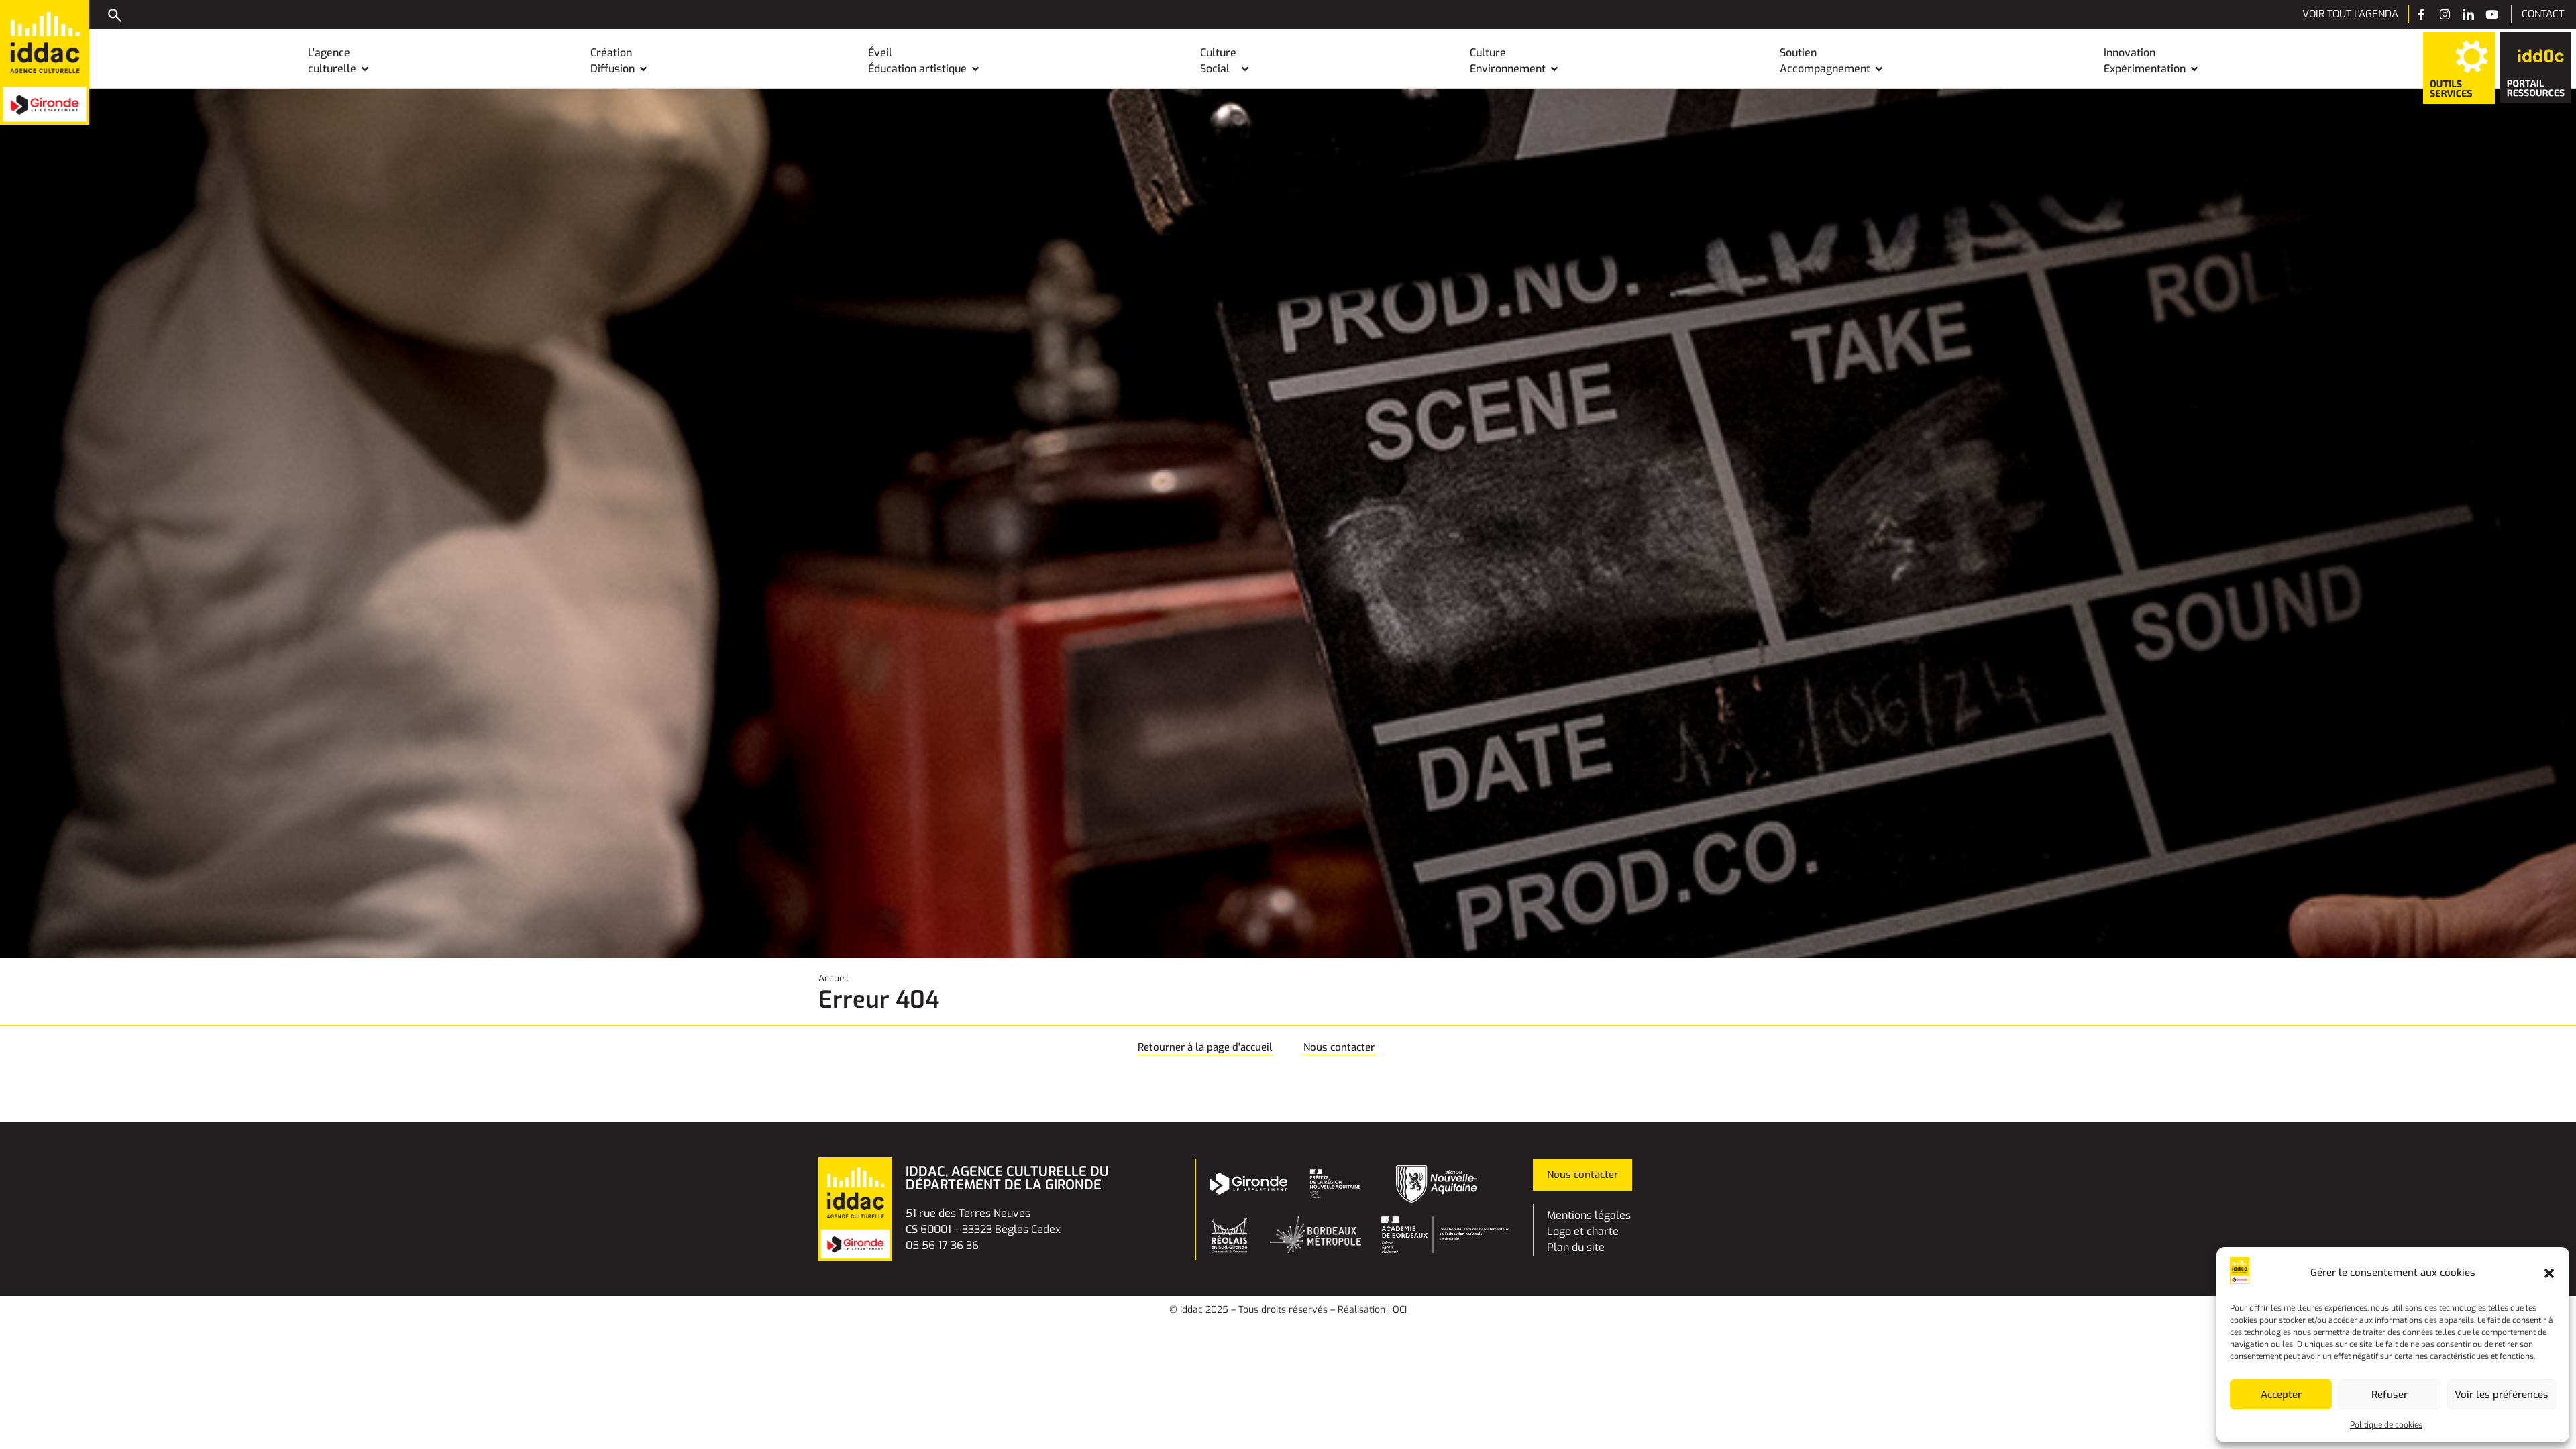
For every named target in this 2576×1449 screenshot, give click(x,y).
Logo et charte (1583, 1231)
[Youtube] (2492, 14)
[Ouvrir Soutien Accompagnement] (1879, 69)
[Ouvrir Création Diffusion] (643, 69)
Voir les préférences (2502, 1395)
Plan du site (1576, 1247)
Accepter (2281, 1395)
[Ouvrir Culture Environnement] (1554, 69)
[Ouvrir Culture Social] (1245, 69)
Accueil (834, 978)
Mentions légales (1589, 1215)
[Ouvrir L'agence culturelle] (365, 69)
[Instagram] (2445, 14)
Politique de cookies (2386, 1425)
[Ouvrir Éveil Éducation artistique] (975, 69)
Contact (2543, 14)
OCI (1400, 1310)
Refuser (2390, 1395)
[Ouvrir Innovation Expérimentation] (2194, 69)
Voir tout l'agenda (2350, 14)
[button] (2549, 1273)
